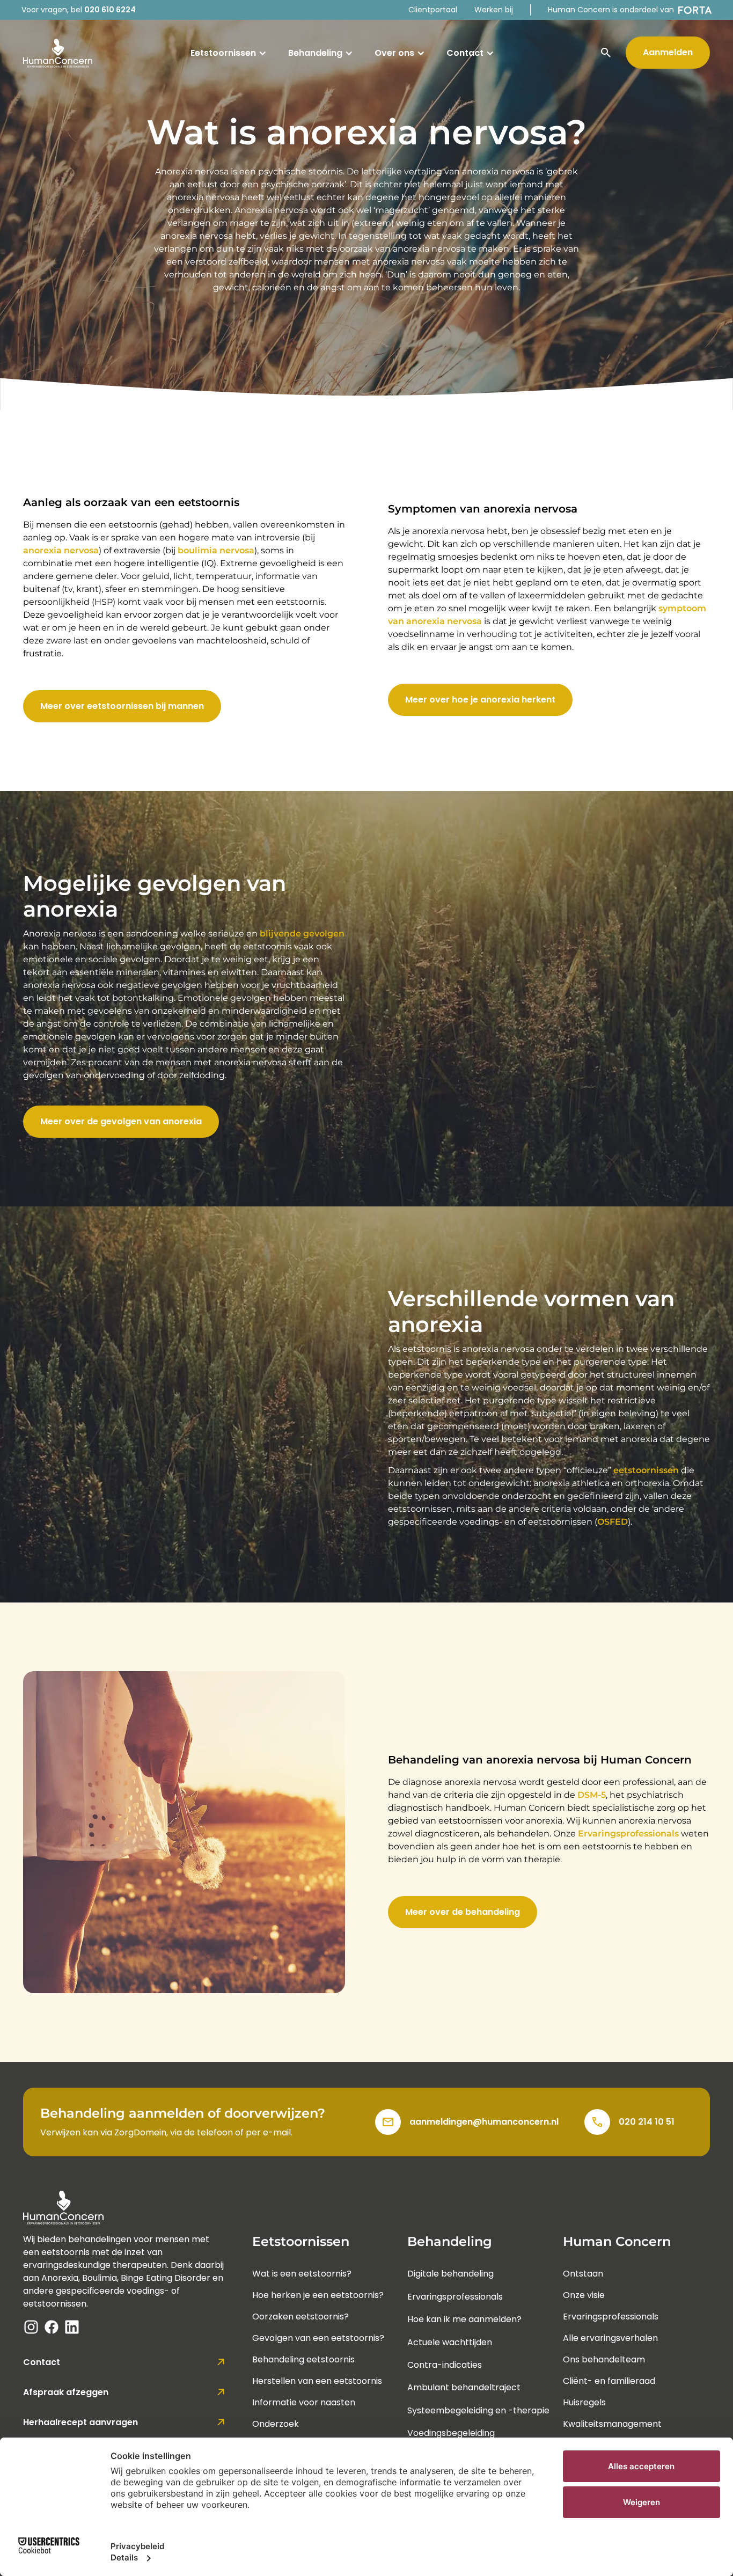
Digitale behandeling (450, 2274)
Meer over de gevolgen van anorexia (121, 1121)
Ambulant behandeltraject (464, 2387)
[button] (229, 53)
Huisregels (584, 2402)
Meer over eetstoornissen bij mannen (122, 706)
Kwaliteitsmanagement (612, 2424)
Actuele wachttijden (450, 2342)
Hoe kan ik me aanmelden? (464, 2319)
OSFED (613, 1522)
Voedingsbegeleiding (451, 2433)
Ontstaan (583, 2274)
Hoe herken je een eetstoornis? (318, 2295)
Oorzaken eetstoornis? (300, 2317)
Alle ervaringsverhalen (610, 2338)
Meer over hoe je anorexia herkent (480, 700)
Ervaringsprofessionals (628, 1834)
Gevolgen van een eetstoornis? (318, 2338)
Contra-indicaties (445, 2365)
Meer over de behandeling (463, 1912)
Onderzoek (276, 2424)
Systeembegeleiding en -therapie (478, 2410)
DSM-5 (592, 1795)
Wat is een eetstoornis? (302, 2274)
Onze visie (584, 2295)
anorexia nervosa (61, 550)
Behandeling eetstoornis (303, 2359)
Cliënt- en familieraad (609, 2381)
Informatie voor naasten (304, 2402)
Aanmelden (668, 52)
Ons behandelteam (604, 2359)
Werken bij (494, 10)
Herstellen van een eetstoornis (317, 2381)
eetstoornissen (646, 1470)
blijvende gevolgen (302, 934)
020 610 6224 (110, 10)
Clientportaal (433, 10)
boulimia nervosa (216, 550)
